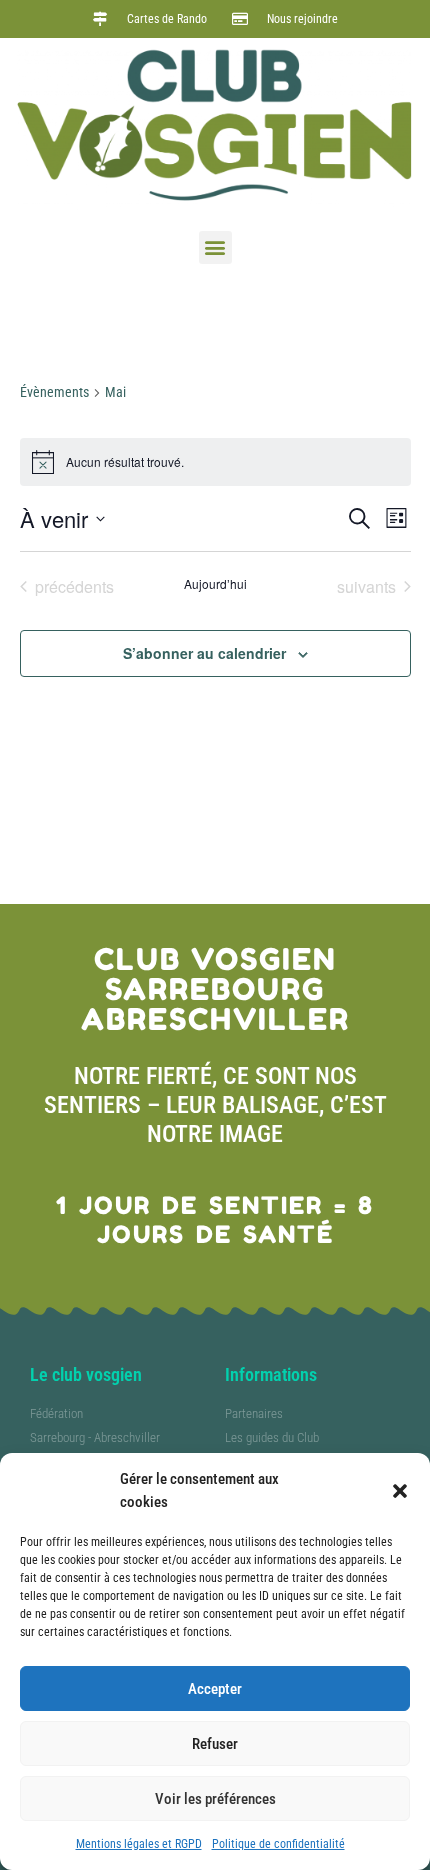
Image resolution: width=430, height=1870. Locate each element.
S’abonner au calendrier (204, 653)
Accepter (215, 1689)
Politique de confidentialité (278, 1844)
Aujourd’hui (215, 584)
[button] (400, 1491)
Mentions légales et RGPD (139, 1844)
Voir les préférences (215, 1799)
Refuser (215, 1744)
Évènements (54, 392)
